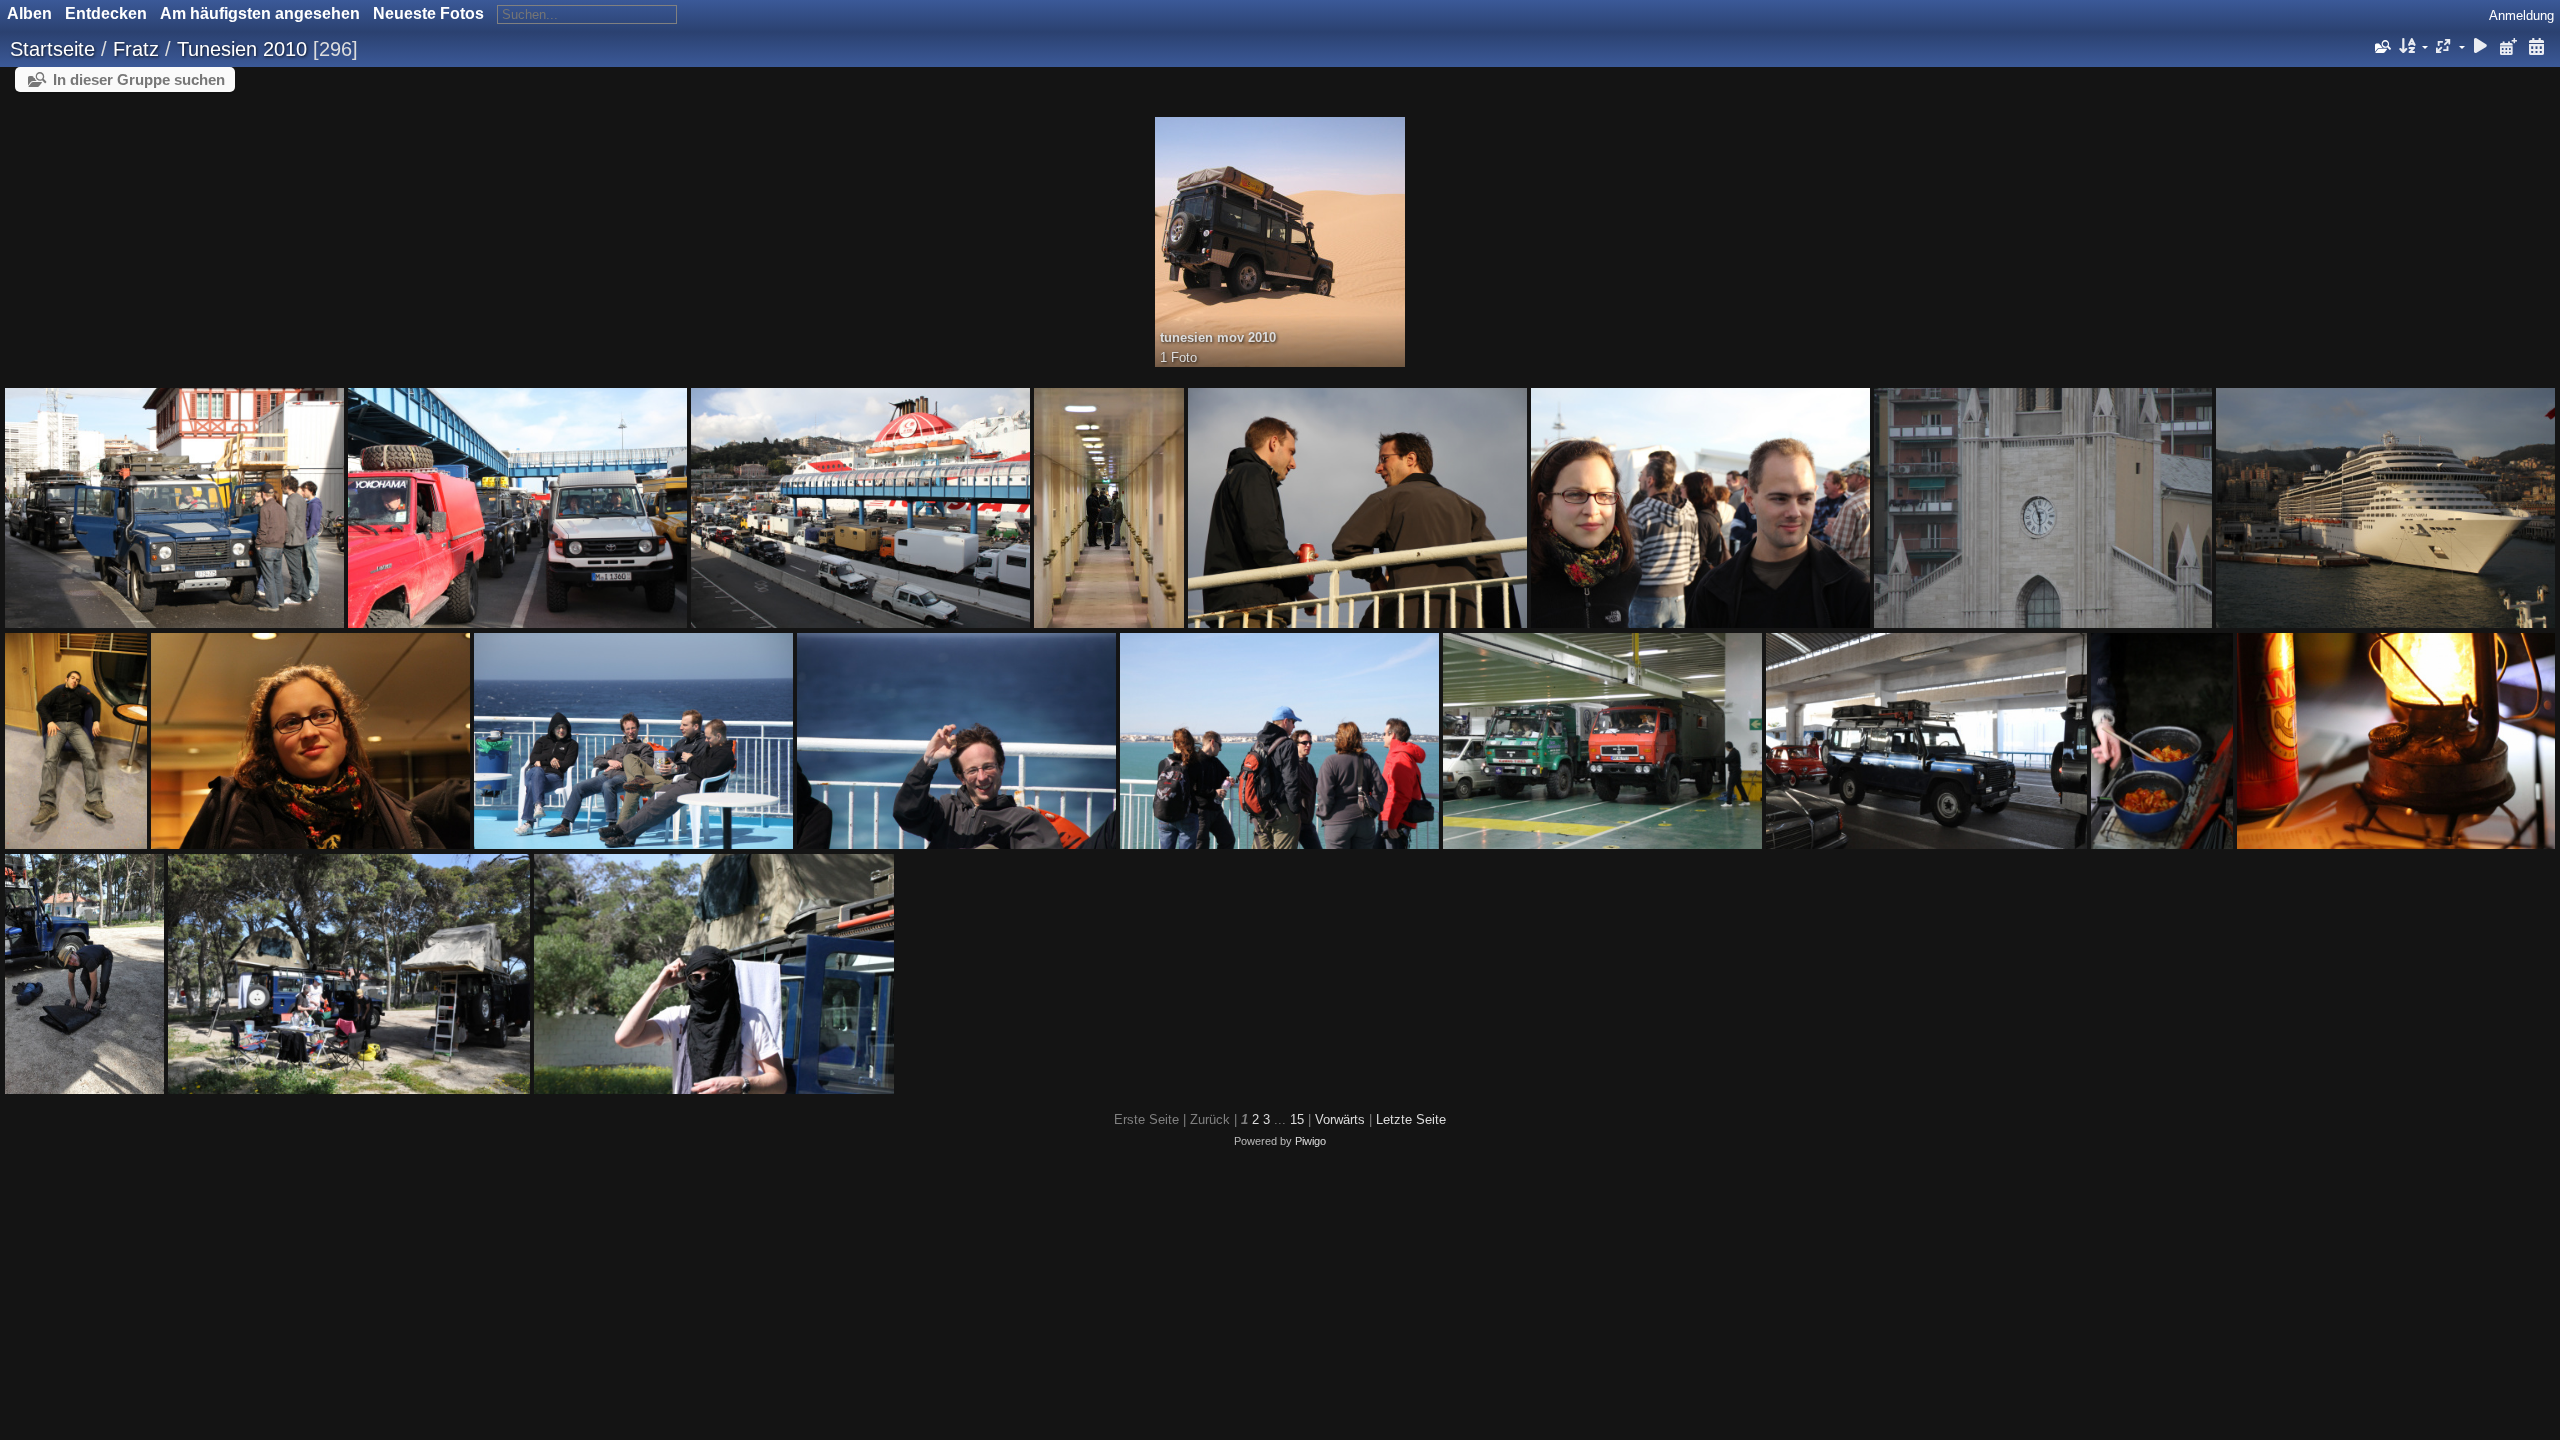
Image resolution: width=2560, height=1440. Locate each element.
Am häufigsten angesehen (260, 13)
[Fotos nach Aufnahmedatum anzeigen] (2536, 47)
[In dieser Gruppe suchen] (2381, 47)
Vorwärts (1340, 1119)
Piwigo (1310, 1141)
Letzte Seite (1411, 1119)
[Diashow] (2481, 47)
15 (1297, 1119)
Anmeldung (2521, 15)
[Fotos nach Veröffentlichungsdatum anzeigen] (2508, 47)
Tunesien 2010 (242, 49)
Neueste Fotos (428, 13)
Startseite (52, 49)
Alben (29, 13)
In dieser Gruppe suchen (139, 79)
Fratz (136, 49)
